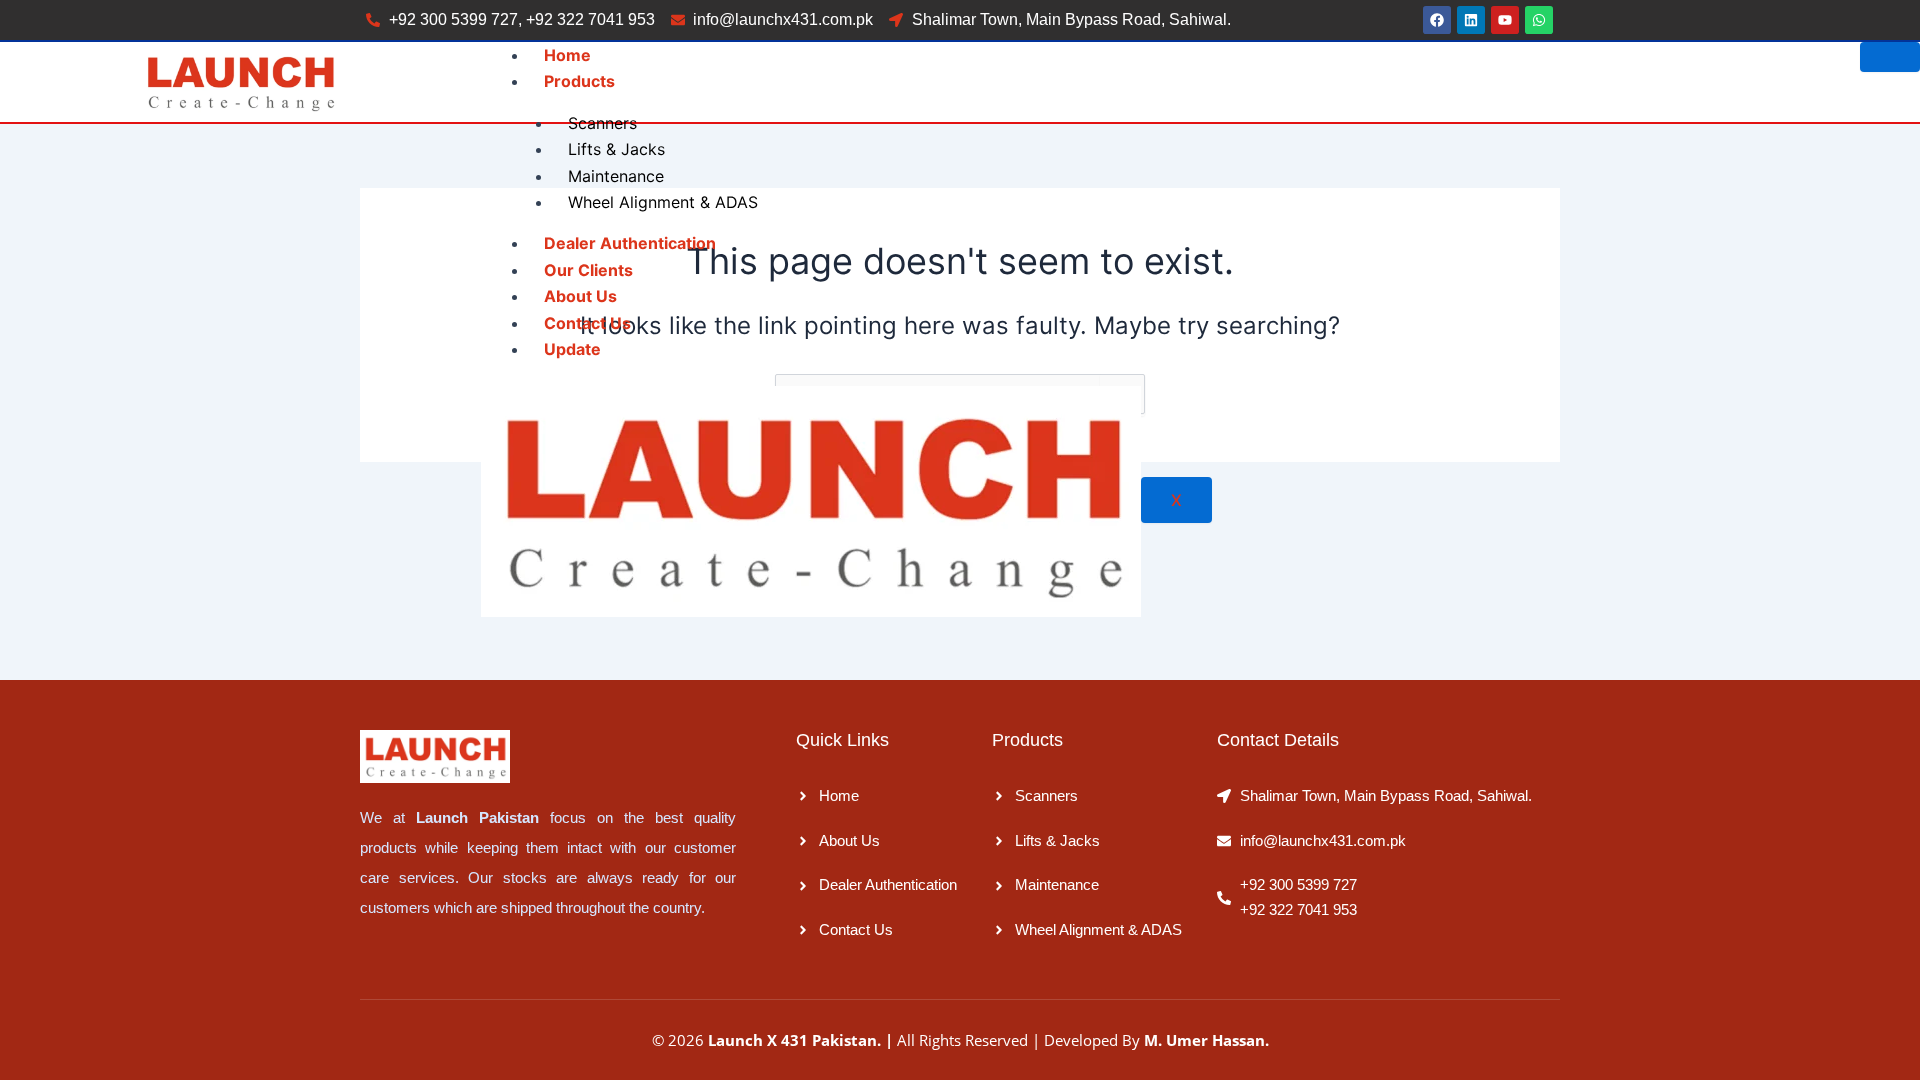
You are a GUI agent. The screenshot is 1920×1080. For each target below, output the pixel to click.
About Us (580, 296)
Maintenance (616, 176)
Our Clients (588, 270)
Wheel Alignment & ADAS (663, 202)
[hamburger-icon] (1890, 57)
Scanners (602, 123)
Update (572, 349)
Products (579, 81)
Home (567, 55)
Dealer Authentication (630, 243)
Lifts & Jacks (616, 149)
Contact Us (587, 323)
